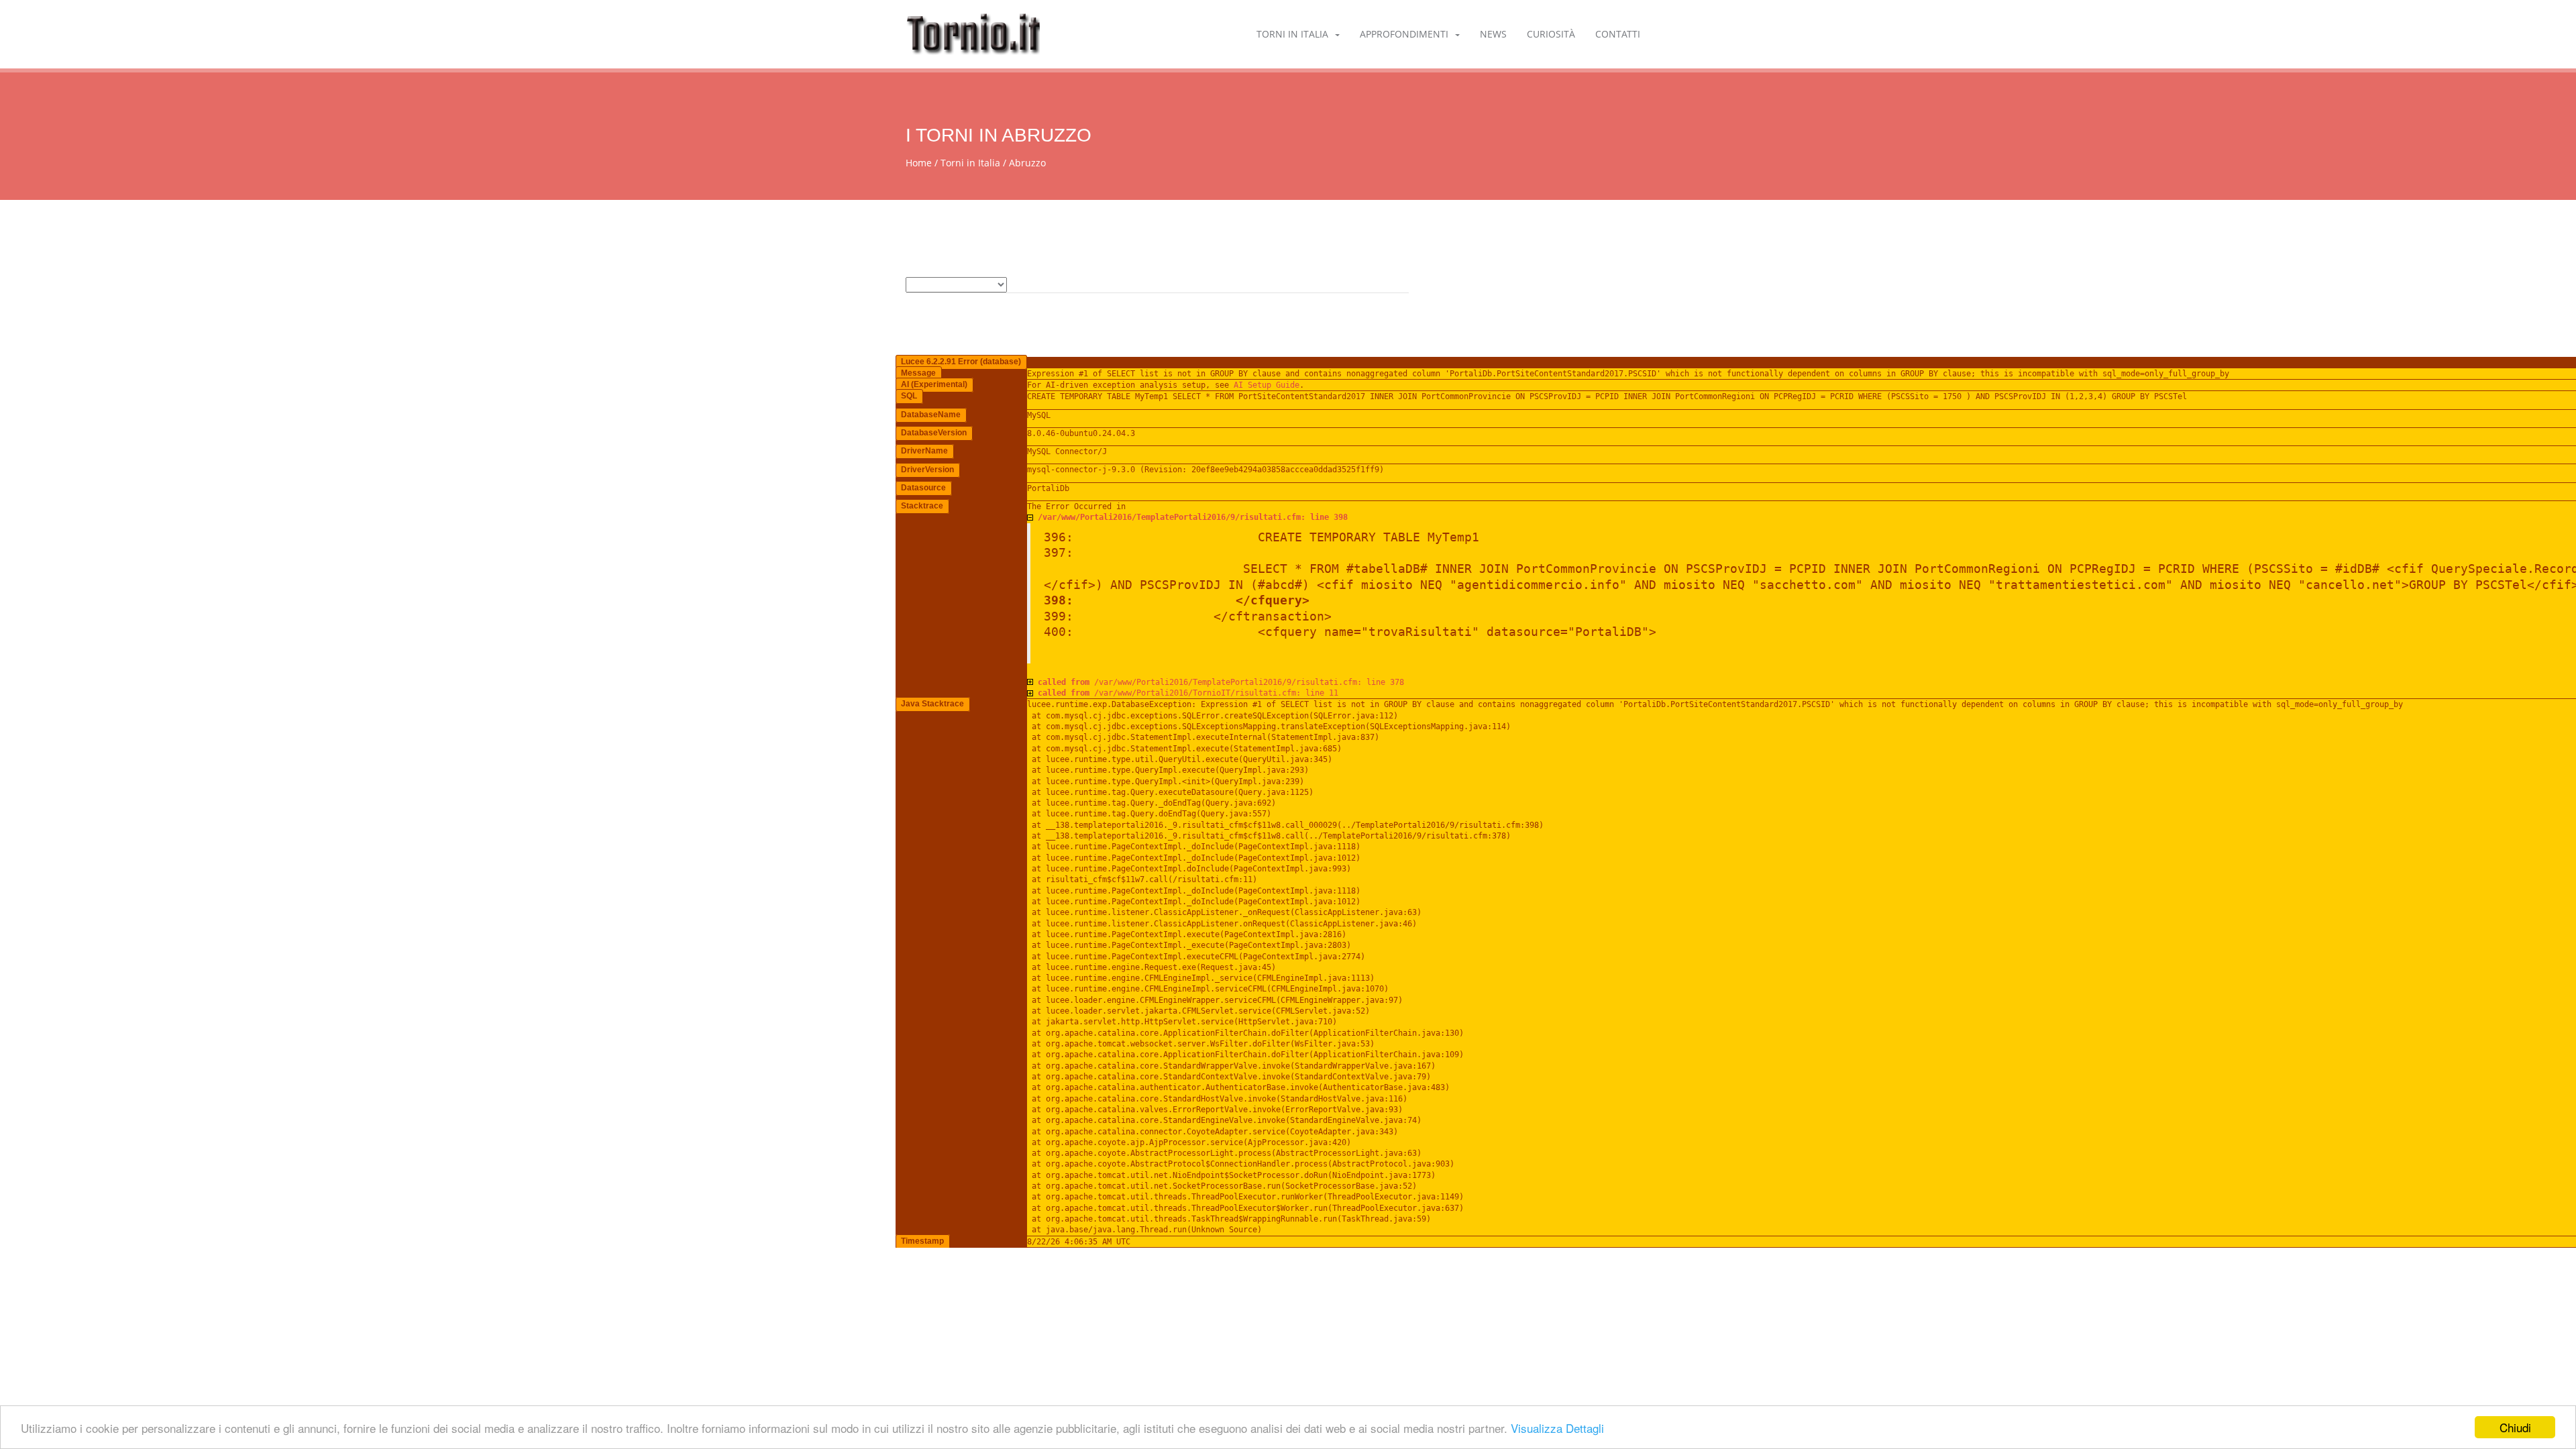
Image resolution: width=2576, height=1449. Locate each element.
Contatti (1618, 34)
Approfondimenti (1404, 34)
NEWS (1493, 34)
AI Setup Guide (1267, 385)
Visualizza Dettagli (1557, 1428)
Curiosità (1551, 34)
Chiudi (2515, 1427)
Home (919, 163)
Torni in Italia (1292, 34)
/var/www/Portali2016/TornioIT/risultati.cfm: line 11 (1188, 693)
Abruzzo (1027, 163)
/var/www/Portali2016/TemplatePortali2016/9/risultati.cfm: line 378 (1221, 682)
